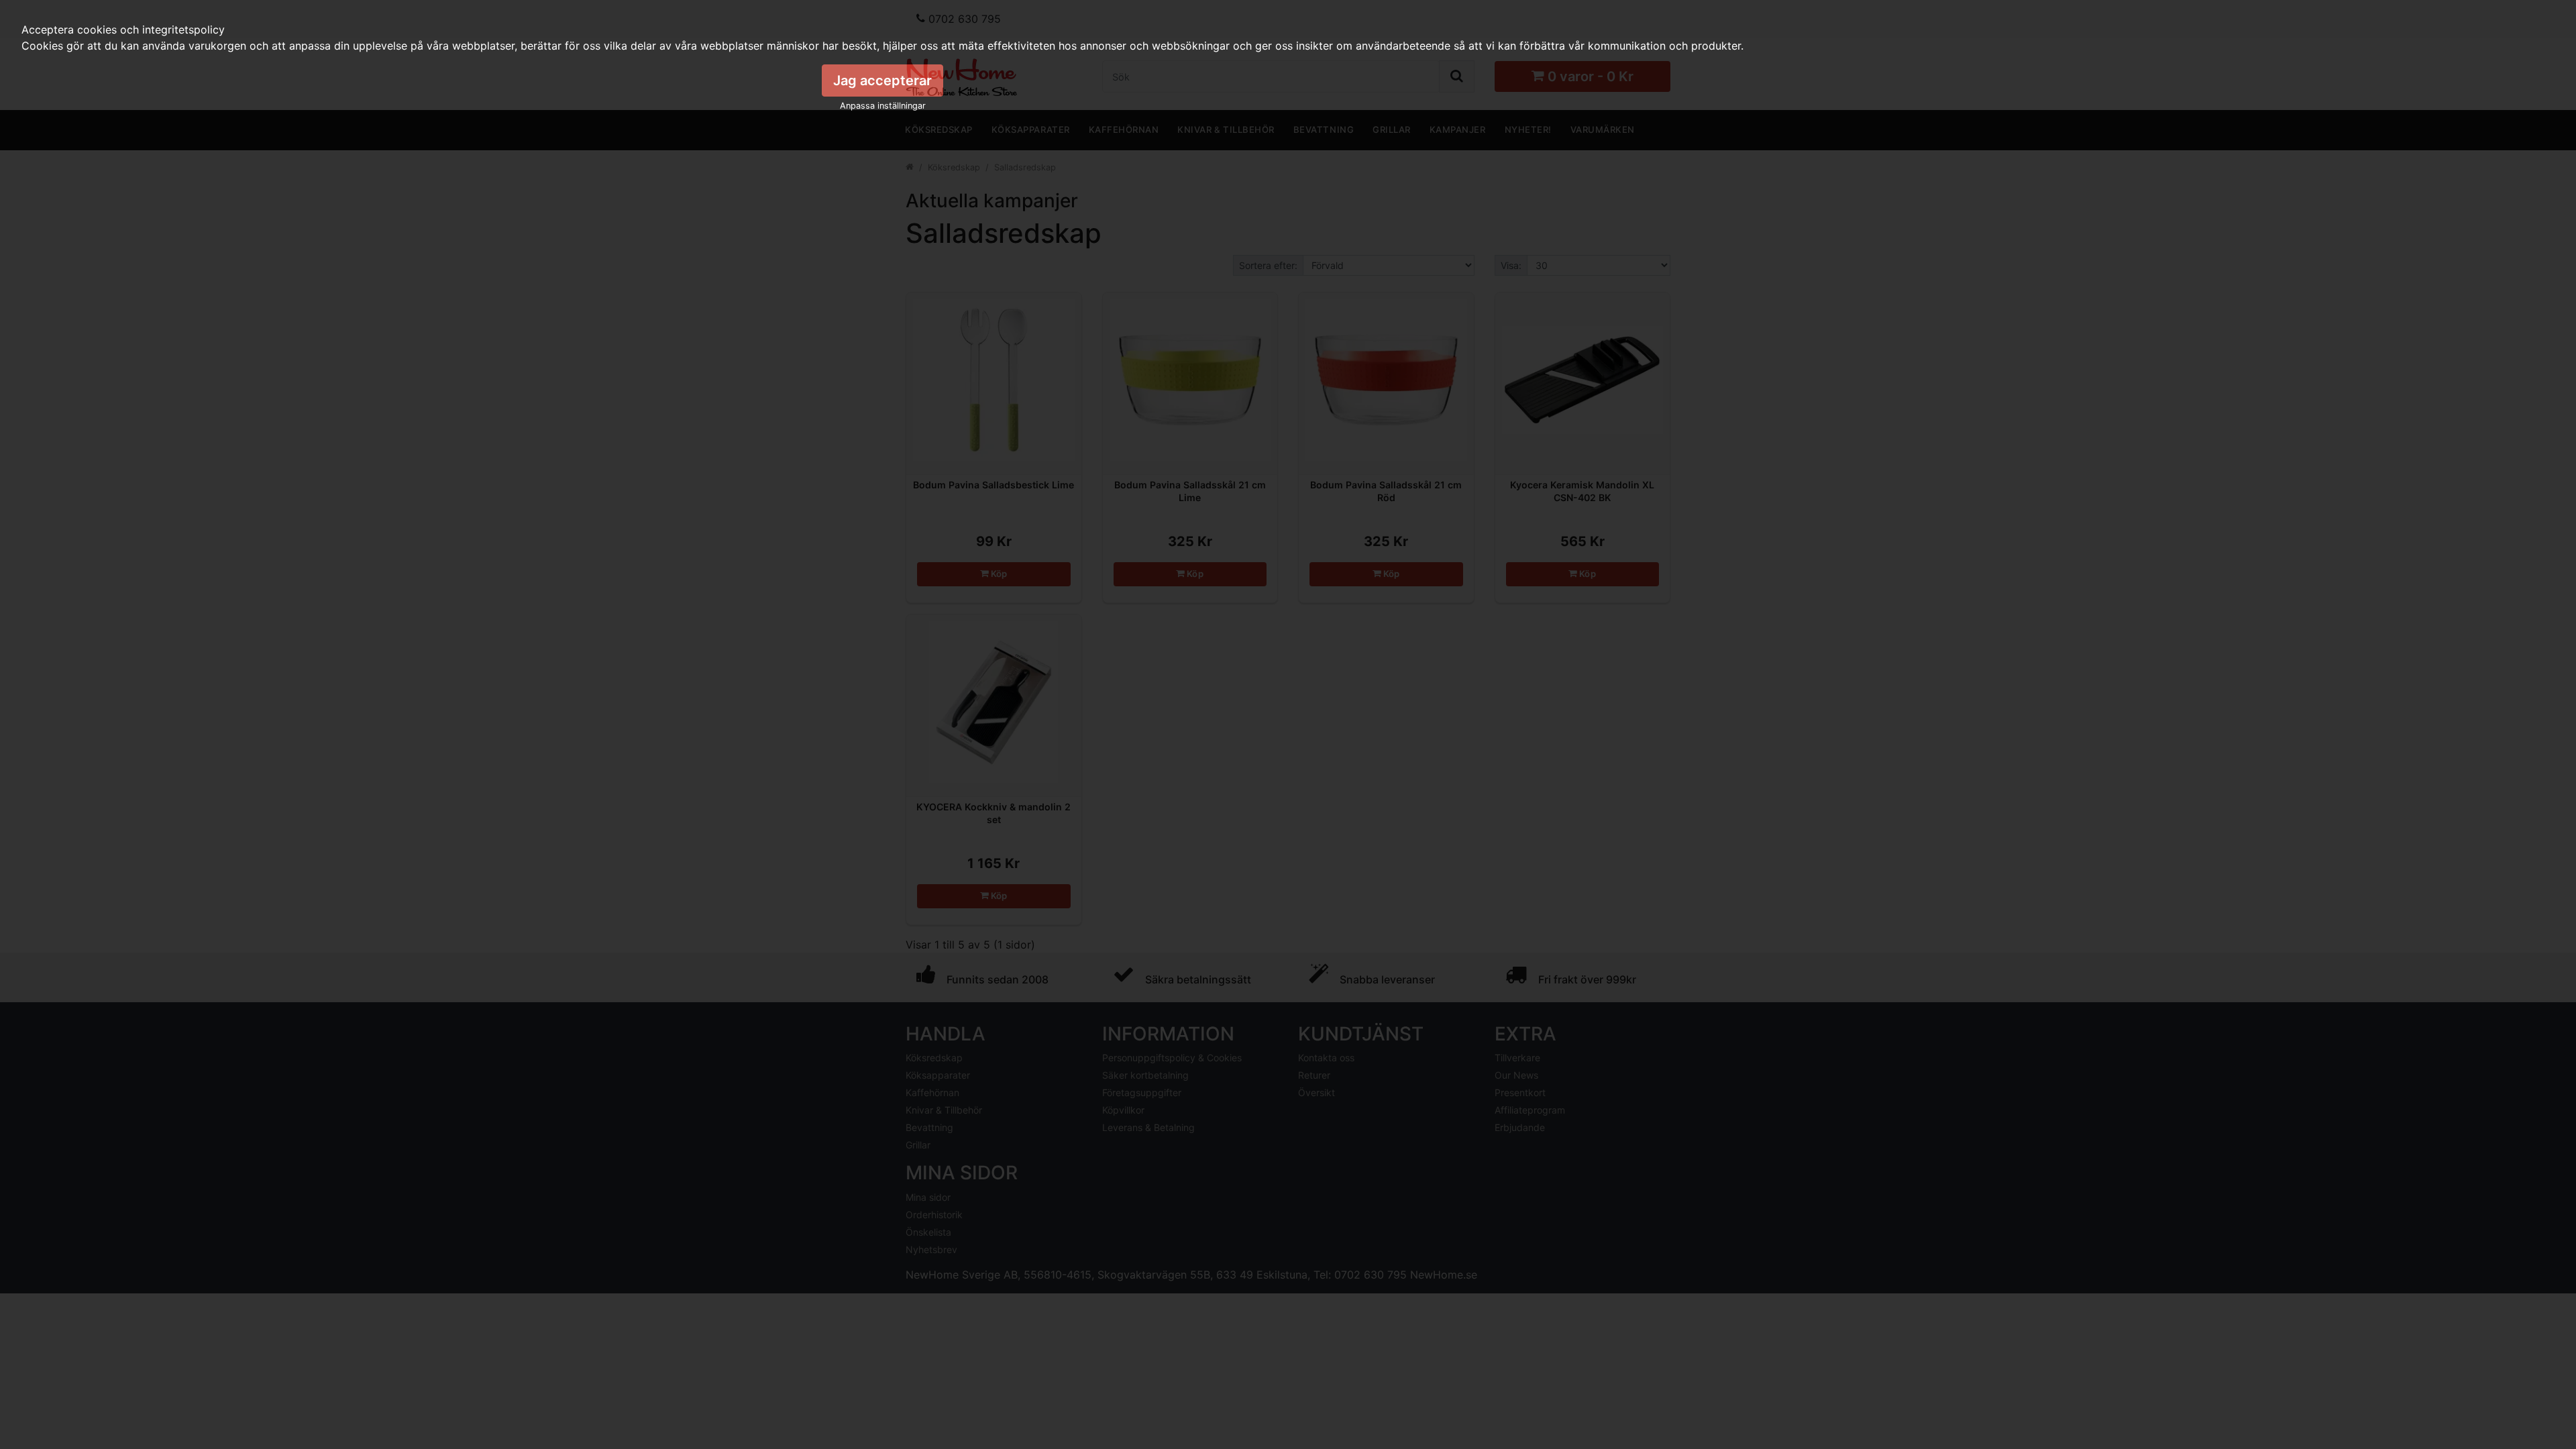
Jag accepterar (882, 80)
